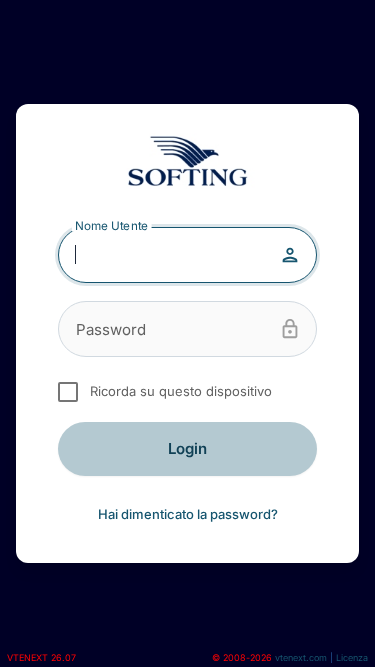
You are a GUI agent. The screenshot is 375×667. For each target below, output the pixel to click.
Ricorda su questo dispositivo (177, 391)
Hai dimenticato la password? (188, 514)
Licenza (352, 657)
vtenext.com (301, 657)
